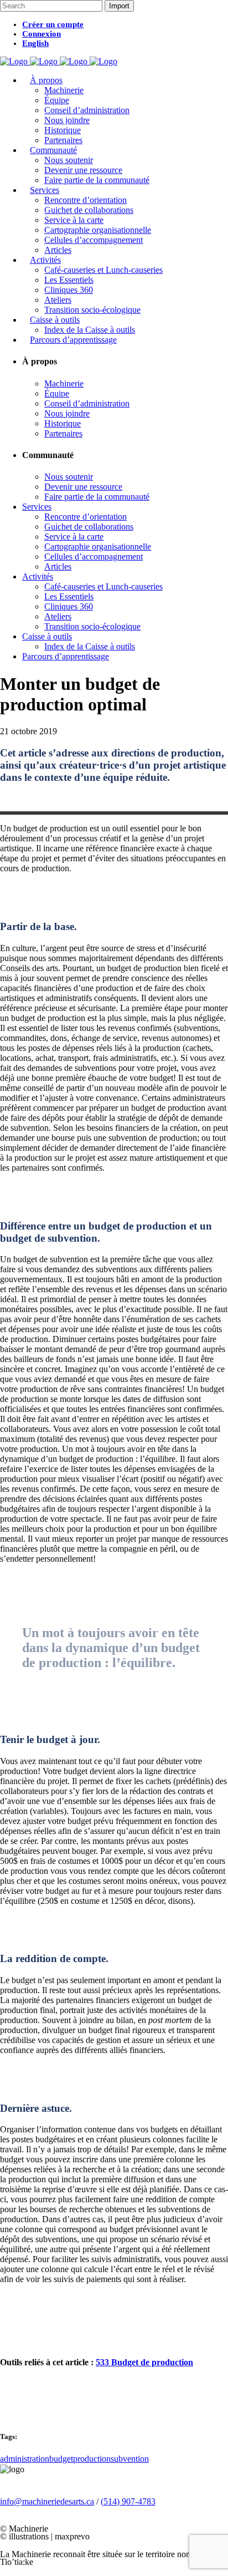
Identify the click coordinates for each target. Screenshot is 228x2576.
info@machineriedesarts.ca (47, 2501)
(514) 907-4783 (128, 2501)
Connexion (42, 34)
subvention (130, 2459)
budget (61, 2459)
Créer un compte (53, 24)
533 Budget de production (144, 2362)
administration (25, 2459)
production (92, 2459)
